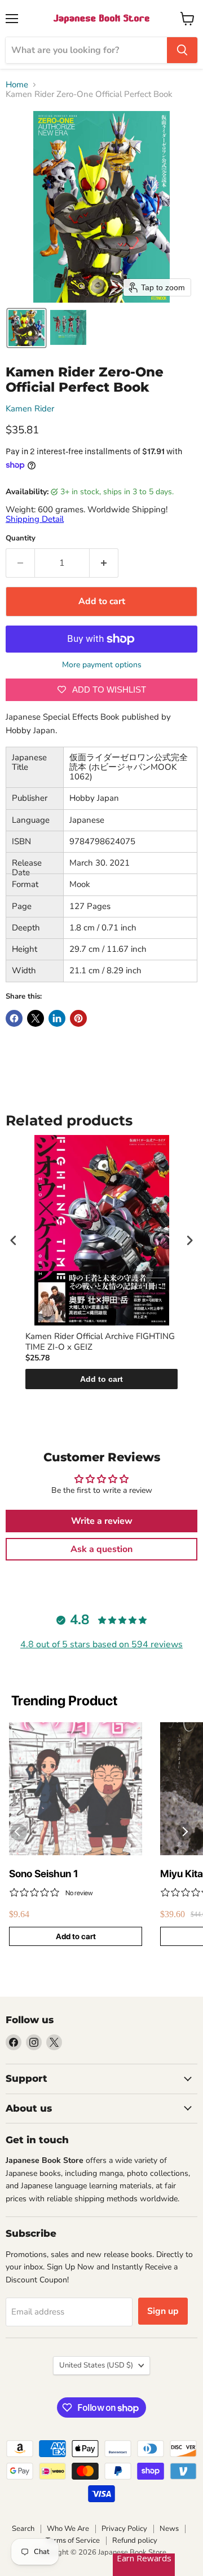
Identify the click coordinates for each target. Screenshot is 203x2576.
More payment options (102, 665)
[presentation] (14, 1241)
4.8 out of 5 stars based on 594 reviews (101, 1644)
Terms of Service (73, 2540)
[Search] (182, 50)
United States (96, 2365)
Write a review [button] (102, 1521)
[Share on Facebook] (14, 1018)
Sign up (163, 2311)
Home (17, 85)
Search (23, 2529)
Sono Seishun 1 (44, 1874)
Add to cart (101, 1379)
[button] (27, 328)
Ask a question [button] (101, 1549)
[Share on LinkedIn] (57, 1018)
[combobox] (86, 50)
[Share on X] (36, 1018)
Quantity (21, 538)
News (169, 2529)
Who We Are (68, 2529)
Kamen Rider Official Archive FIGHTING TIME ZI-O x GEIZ (100, 1342)
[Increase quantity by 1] (104, 563)
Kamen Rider (30, 409)
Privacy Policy (124, 2529)
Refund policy (135, 2540)
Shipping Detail (35, 519)
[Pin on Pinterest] (78, 1018)
